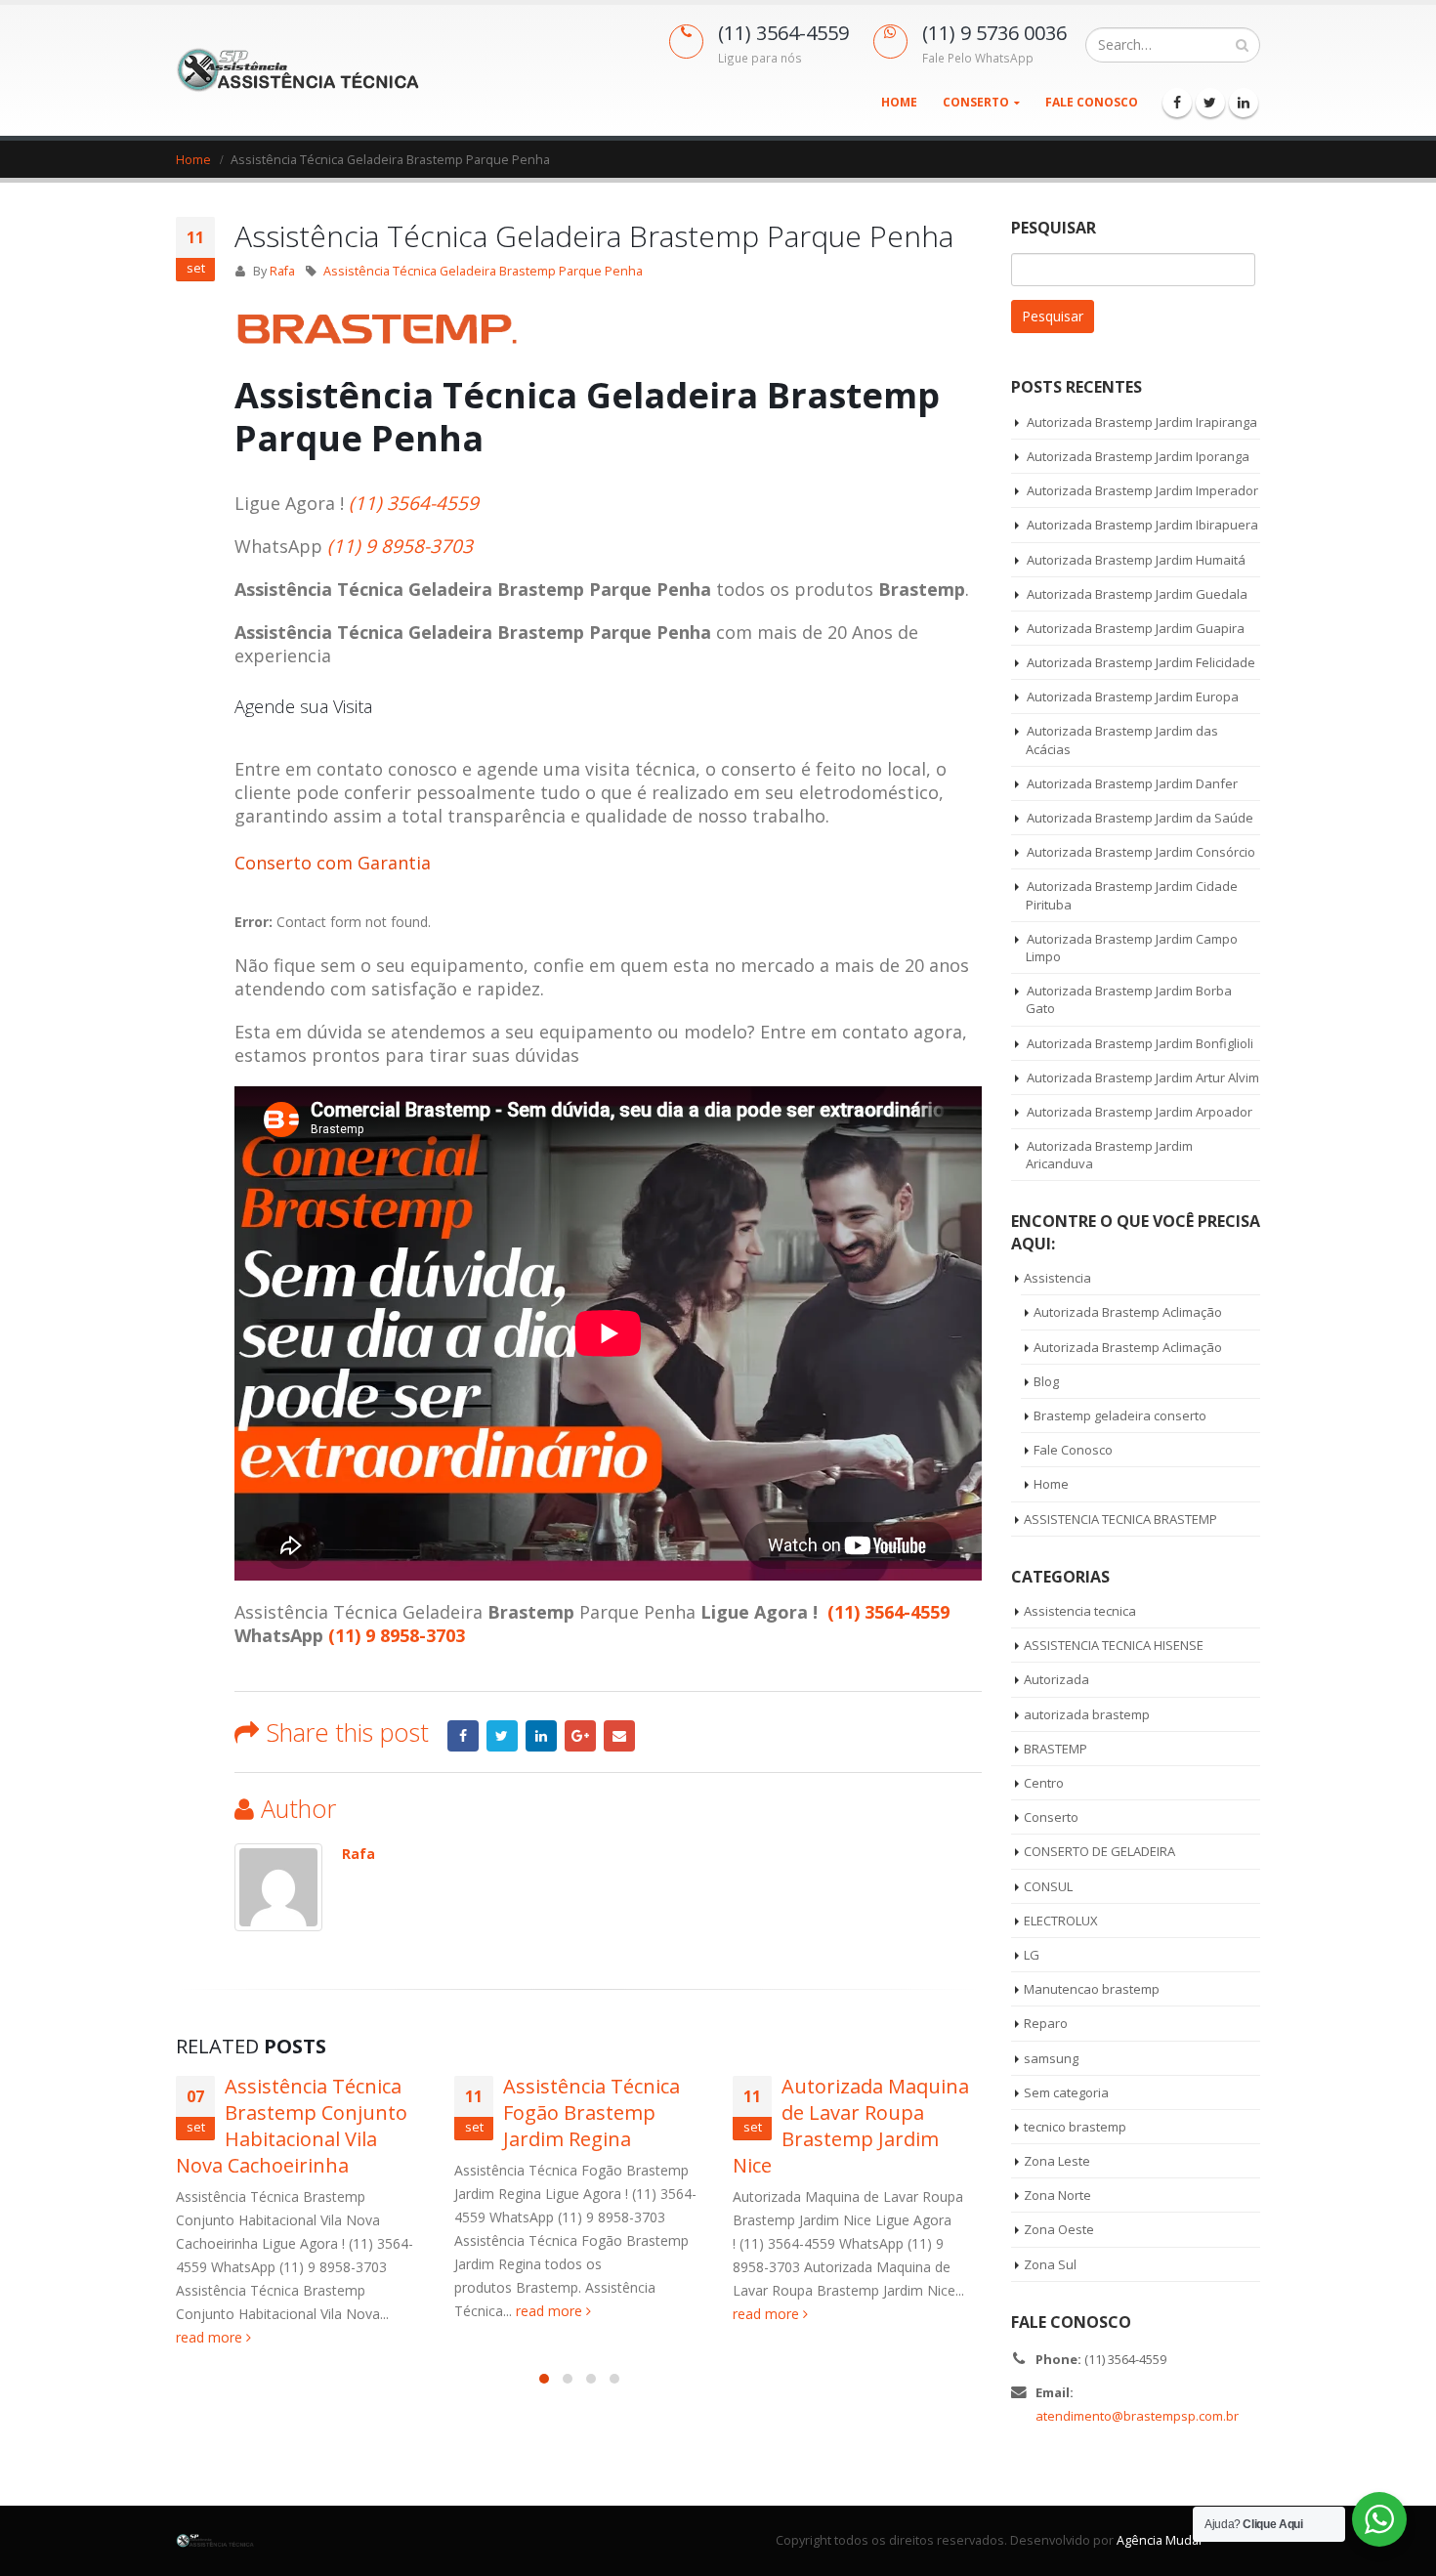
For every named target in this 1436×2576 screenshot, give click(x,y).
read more (273, 2311)
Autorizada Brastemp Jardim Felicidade (1141, 662)
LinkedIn (541, 1736)
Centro (1044, 1783)
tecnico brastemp (1075, 2127)
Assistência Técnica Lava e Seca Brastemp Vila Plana (882, 2112)
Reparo (1046, 2023)
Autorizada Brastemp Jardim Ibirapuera (1142, 525)
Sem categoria (1066, 2092)
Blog (1046, 1381)
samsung (1051, 2058)
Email (619, 1736)
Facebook (463, 1736)
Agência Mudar (1160, 2540)
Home (899, 102)
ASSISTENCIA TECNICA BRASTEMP (1120, 1519)
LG (1032, 1955)
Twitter (502, 1736)
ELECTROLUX (1061, 1921)
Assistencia (1057, 1278)
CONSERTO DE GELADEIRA (1099, 1851)
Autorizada (1056, 1679)
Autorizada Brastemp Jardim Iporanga (1138, 456)
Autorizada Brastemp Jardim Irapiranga (1142, 422)
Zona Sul (1050, 2264)
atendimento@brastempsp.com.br (1137, 2416)
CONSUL (1048, 1886)
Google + (580, 1736)
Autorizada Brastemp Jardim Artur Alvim (1143, 1077)
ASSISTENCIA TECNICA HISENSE (1114, 1645)
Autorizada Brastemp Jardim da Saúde (1140, 818)
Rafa (282, 271)
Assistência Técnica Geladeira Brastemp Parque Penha (483, 271)
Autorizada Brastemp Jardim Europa (1133, 697)
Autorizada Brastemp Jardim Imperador (1142, 490)
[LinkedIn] (1244, 103)
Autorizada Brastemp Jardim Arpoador (1140, 1112)
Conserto (976, 102)
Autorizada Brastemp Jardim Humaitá (1136, 560)
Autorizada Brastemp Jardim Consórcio (1141, 852)
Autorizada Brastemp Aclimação (1128, 1312)
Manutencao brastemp (1092, 1989)
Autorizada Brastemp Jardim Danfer (1132, 783)
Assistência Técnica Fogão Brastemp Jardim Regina (313, 2112)
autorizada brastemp (1087, 1714)
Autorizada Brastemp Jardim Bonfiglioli (1140, 1043)
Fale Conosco (1092, 102)
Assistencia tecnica (1080, 1611)
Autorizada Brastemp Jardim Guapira (1136, 628)
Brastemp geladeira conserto (1120, 1415)
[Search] (1242, 45)
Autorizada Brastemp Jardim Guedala (1137, 594)
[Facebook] (1177, 103)
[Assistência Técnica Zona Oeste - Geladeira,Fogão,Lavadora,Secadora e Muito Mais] (298, 70)
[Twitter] (1210, 103)
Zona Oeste (1059, 2229)
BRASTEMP (1056, 1749)
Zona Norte (1057, 2195)
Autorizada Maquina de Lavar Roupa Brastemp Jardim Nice (572, 2126)
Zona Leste (1057, 2161)
